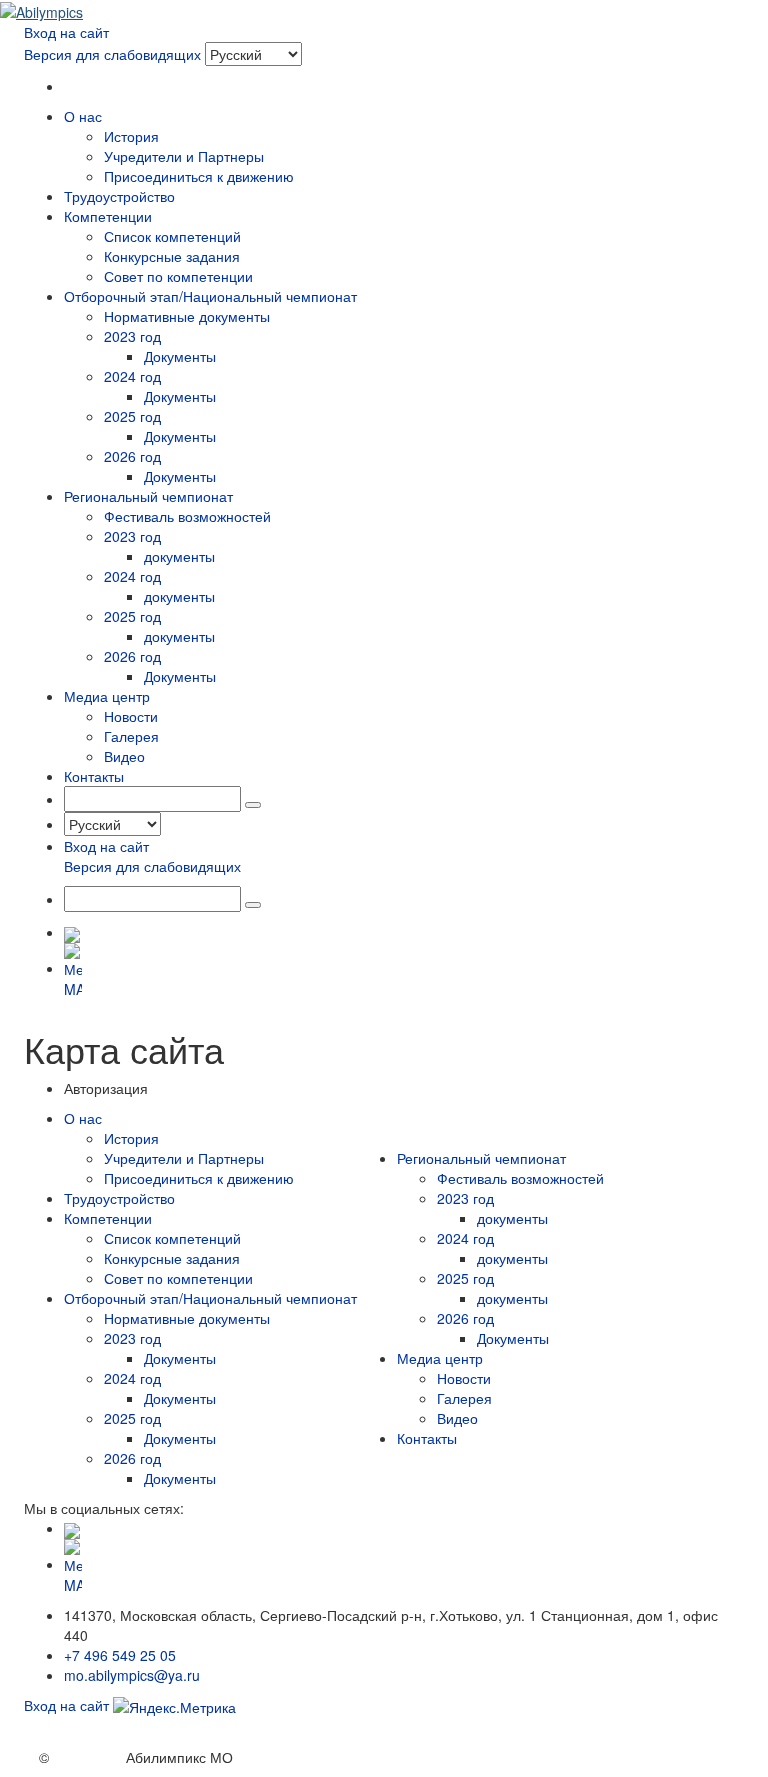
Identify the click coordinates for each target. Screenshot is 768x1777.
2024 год (132, 376)
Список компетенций (172, 236)
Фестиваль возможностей (187, 516)
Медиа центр (440, 1358)
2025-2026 (87, 1757)
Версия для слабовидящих (112, 54)
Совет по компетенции (178, 276)
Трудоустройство (119, 196)
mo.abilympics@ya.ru (132, 1675)
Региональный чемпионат (481, 1158)
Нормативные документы (187, 316)
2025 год (132, 416)
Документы (180, 356)
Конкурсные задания (172, 256)
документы (179, 556)
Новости (131, 716)
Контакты (94, 776)
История (131, 136)
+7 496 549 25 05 (120, 1655)
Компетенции (108, 1218)
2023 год (132, 336)
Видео (124, 756)
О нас (83, 1118)
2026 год (132, 456)
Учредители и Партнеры (184, 156)
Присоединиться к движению (199, 176)
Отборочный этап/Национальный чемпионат (210, 1298)
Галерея (131, 736)
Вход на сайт (66, 32)
